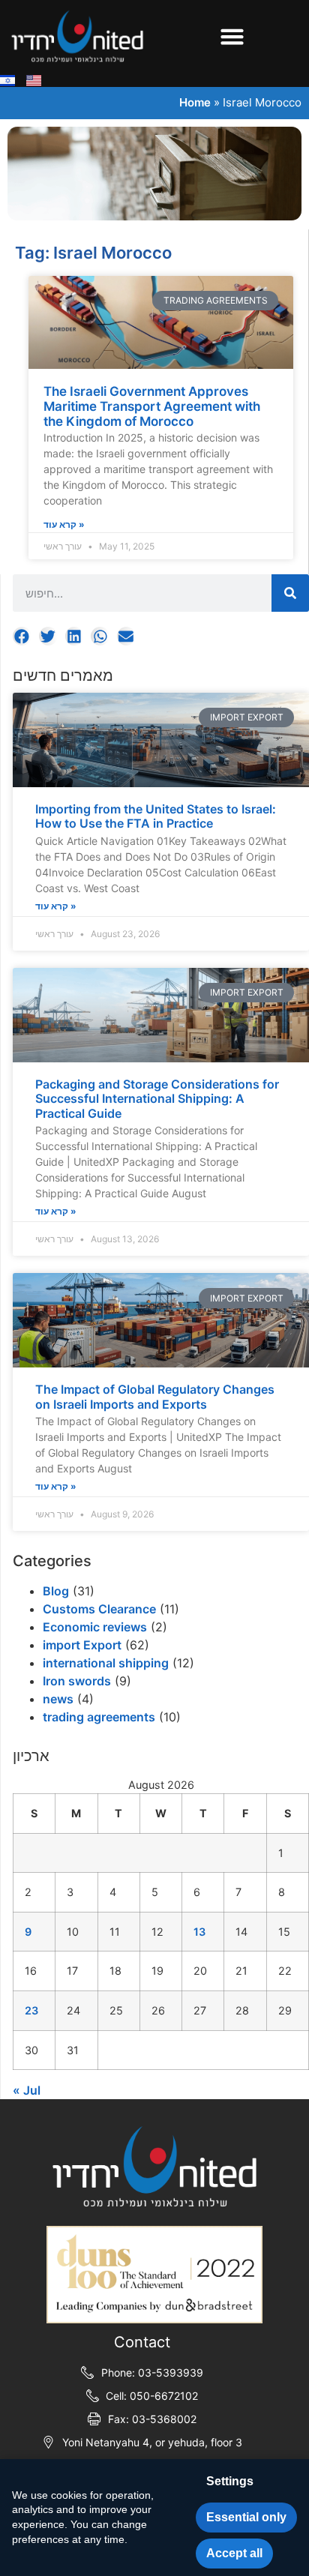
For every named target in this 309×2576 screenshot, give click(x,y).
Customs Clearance (99, 1609)
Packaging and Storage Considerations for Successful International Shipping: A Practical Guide (157, 1098)
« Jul (27, 2090)
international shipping (106, 1663)
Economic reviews (95, 1627)
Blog (56, 1591)
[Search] (290, 593)
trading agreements (99, 1717)
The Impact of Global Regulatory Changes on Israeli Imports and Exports (155, 1396)
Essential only (246, 2517)
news (58, 1699)
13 (199, 1932)
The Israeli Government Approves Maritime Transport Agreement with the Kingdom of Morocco (152, 407)
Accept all (234, 2553)
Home (195, 102)
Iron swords (77, 1681)
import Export (82, 1645)
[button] (232, 36)
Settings (230, 2481)
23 (31, 2010)
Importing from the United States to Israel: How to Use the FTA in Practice (156, 816)
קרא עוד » (56, 906)
